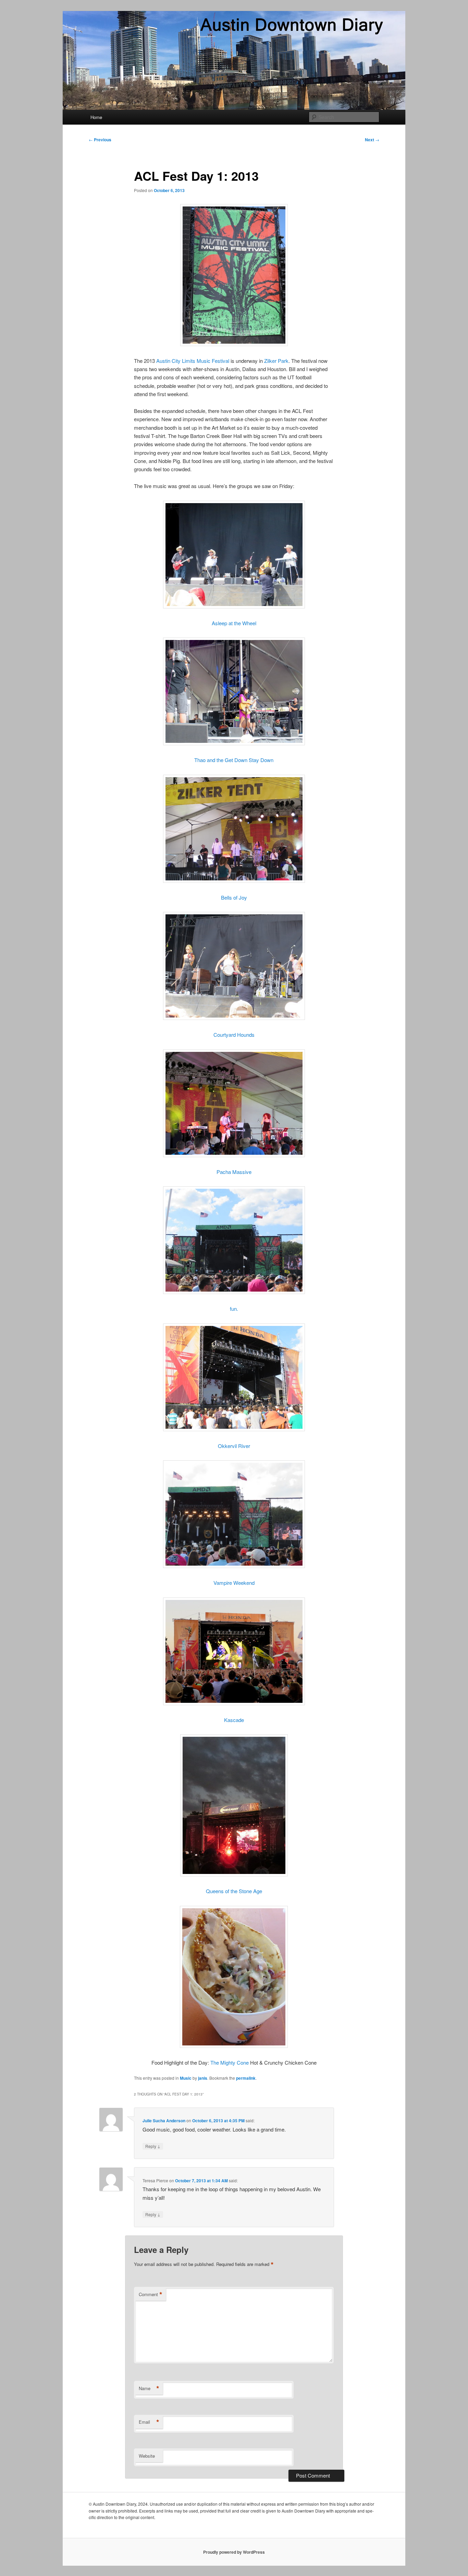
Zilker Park (276, 361)
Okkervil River (234, 1446)
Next (372, 140)
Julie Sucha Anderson (164, 2121)
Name (149, 2388)
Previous (100, 140)
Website (147, 2456)
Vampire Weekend (234, 1583)
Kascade (234, 1720)
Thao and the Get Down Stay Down (234, 760)
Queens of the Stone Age (234, 1891)
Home (96, 117)
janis (203, 2078)
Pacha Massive (234, 1172)
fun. (234, 1309)
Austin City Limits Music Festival (193, 361)
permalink (246, 2078)
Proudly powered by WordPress (234, 2552)
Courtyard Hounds (234, 1035)
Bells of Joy (234, 897)
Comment (151, 2294)
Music (186, 2078)
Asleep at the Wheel (234, 623)
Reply (153, 2146)
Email (149, 2422)
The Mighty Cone (230, 2062)
